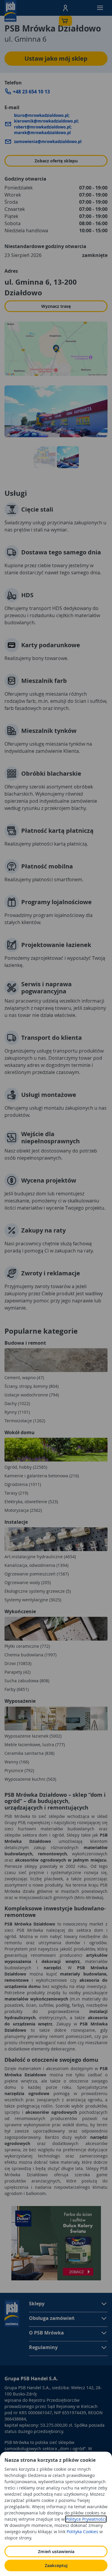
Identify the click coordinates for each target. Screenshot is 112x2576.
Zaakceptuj (56, 2565)
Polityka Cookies (82, 2532)
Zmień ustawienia (56, 2551)
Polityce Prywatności (86, 2519)
